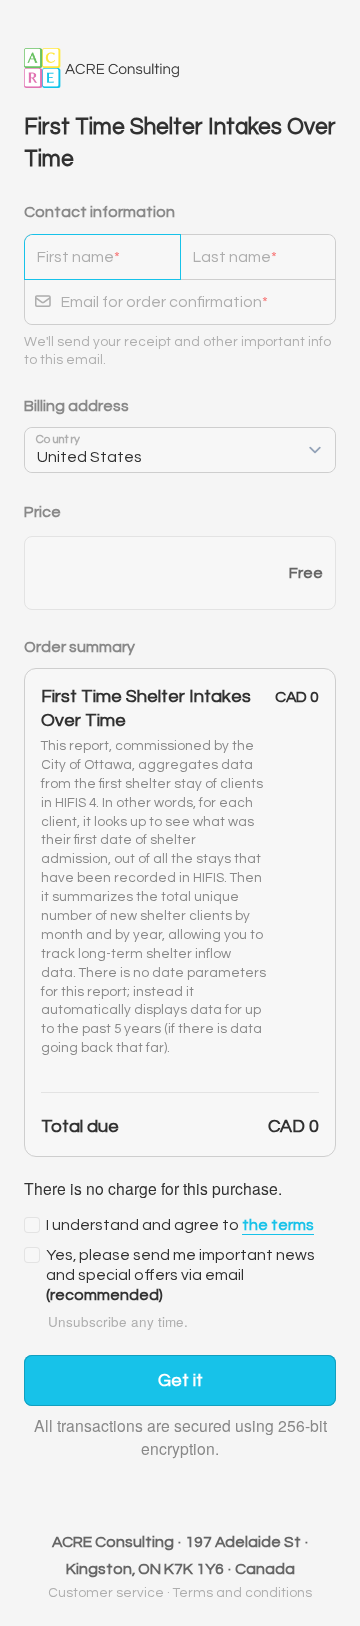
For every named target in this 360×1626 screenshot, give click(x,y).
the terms (278, 1225)
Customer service (106, 1593)
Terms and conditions (242, 1593)
